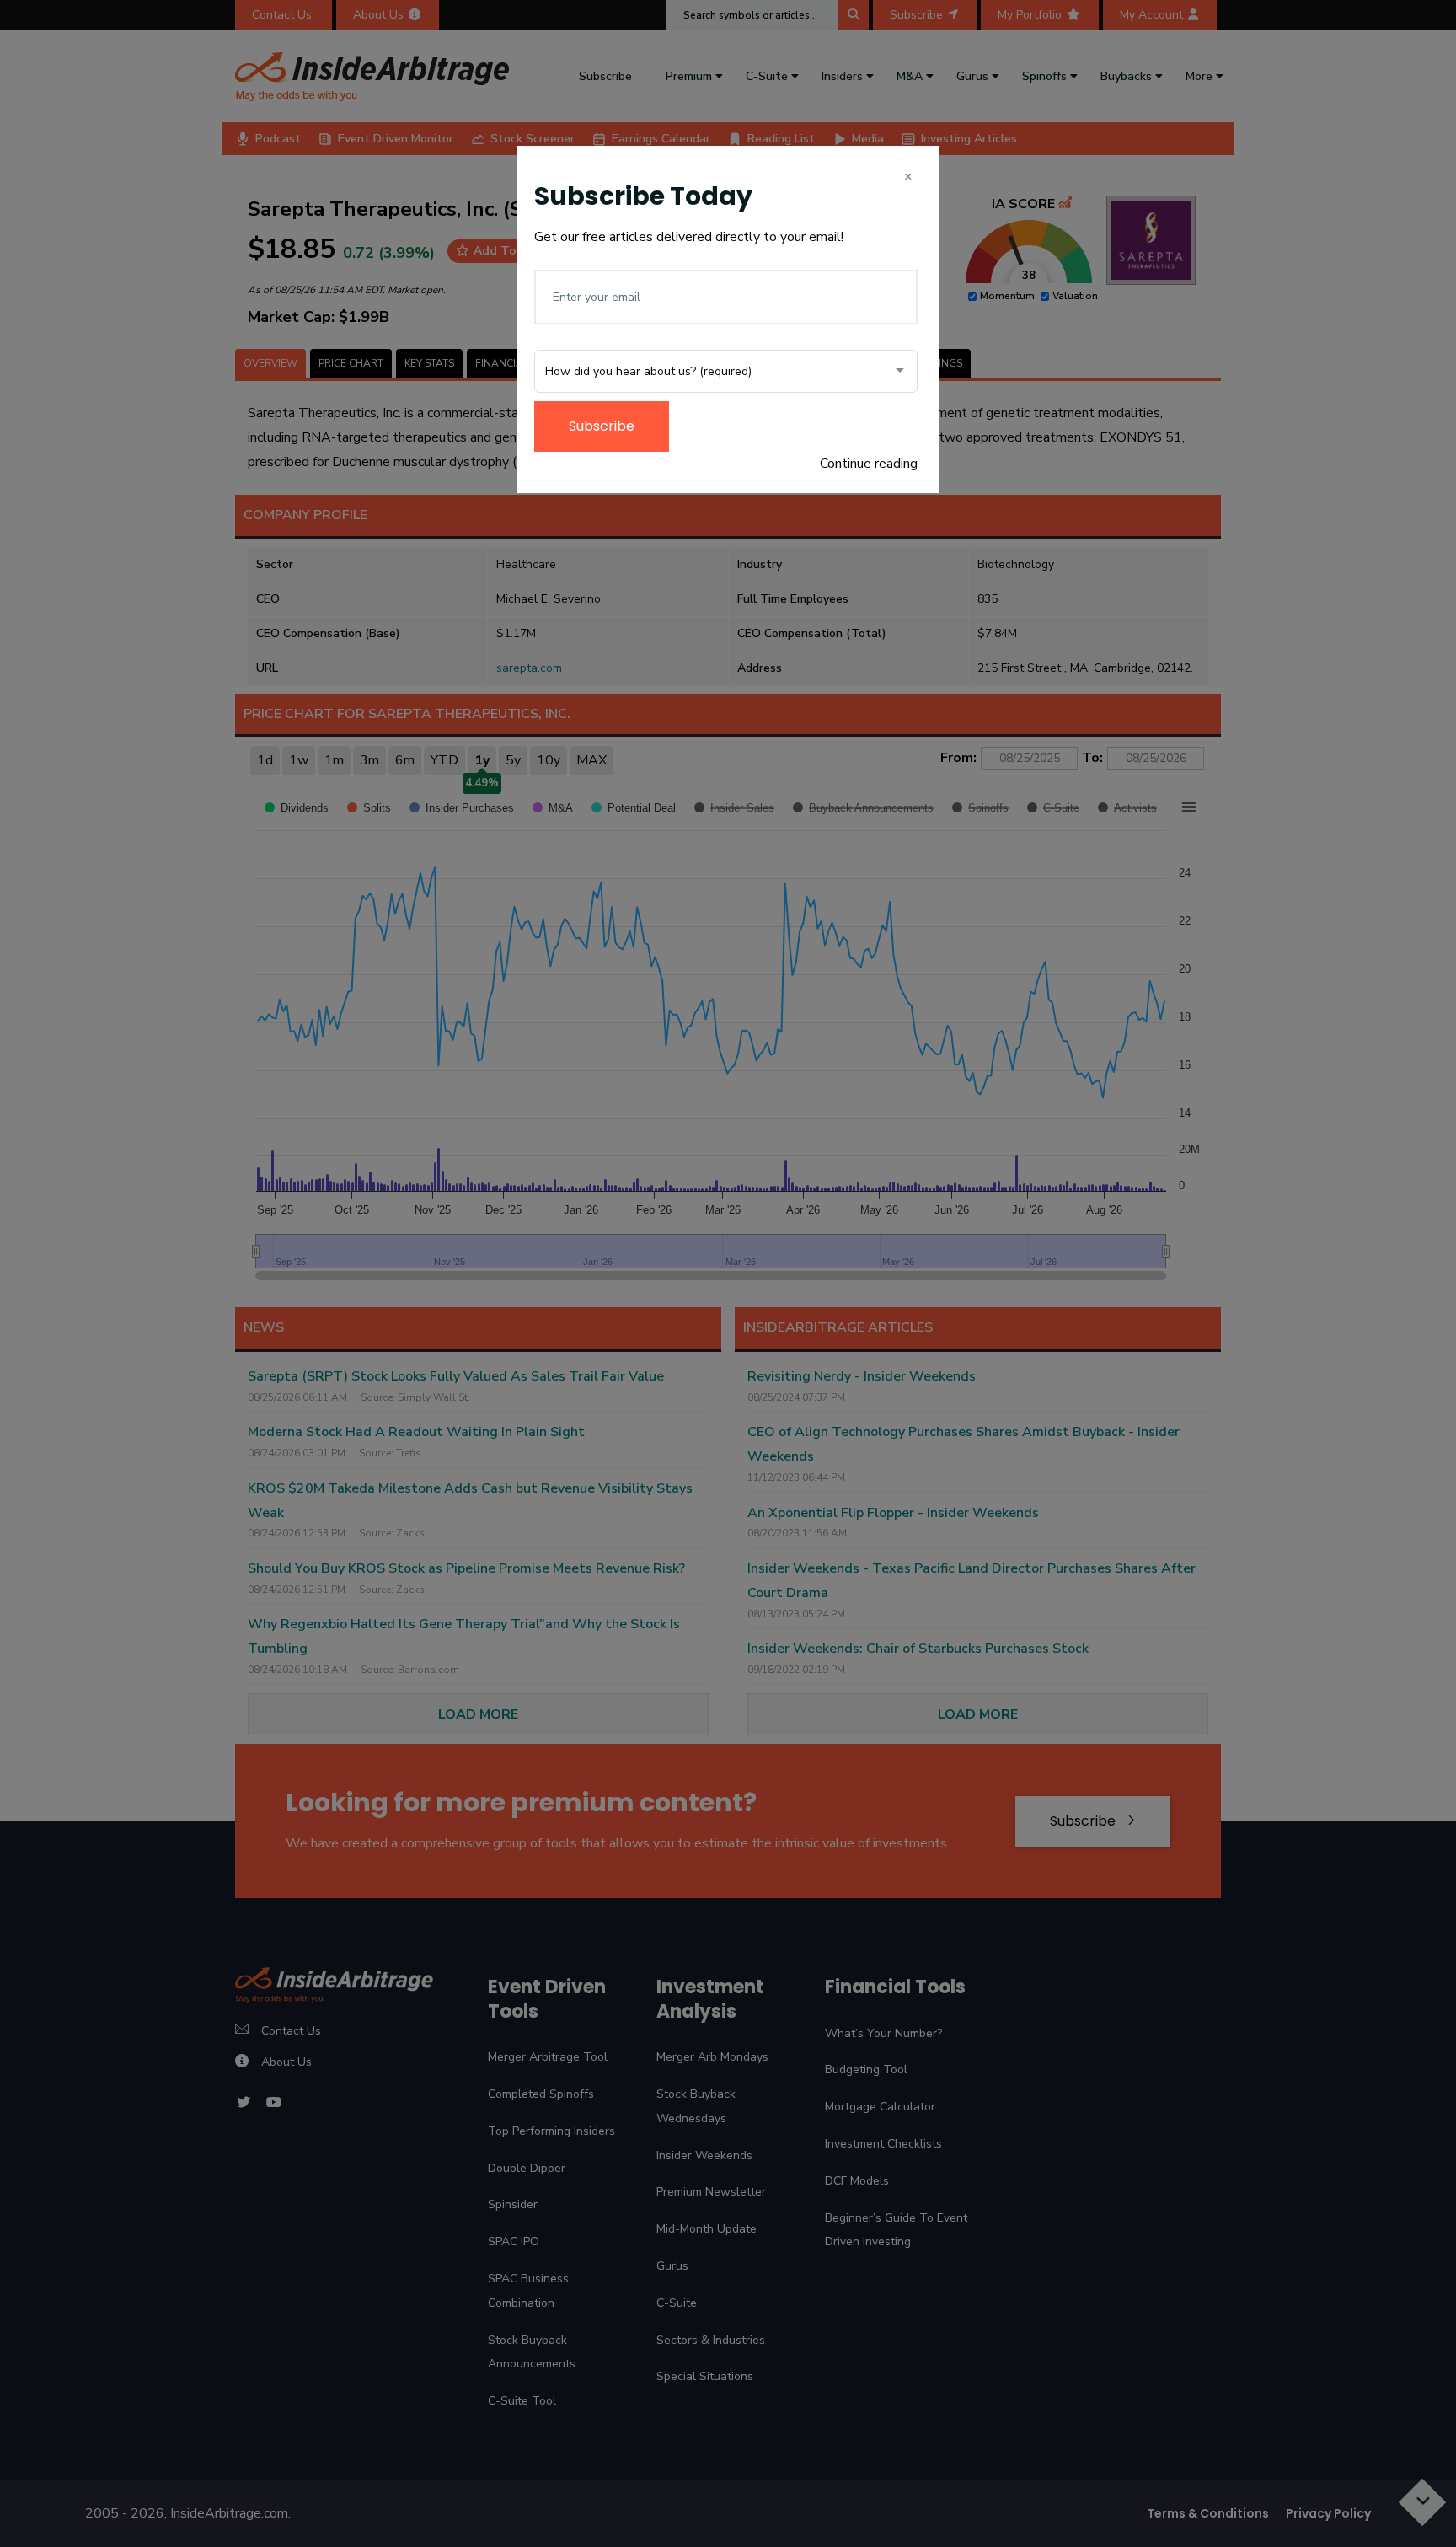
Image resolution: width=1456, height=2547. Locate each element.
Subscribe (602, 426)
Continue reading (869, 464)
